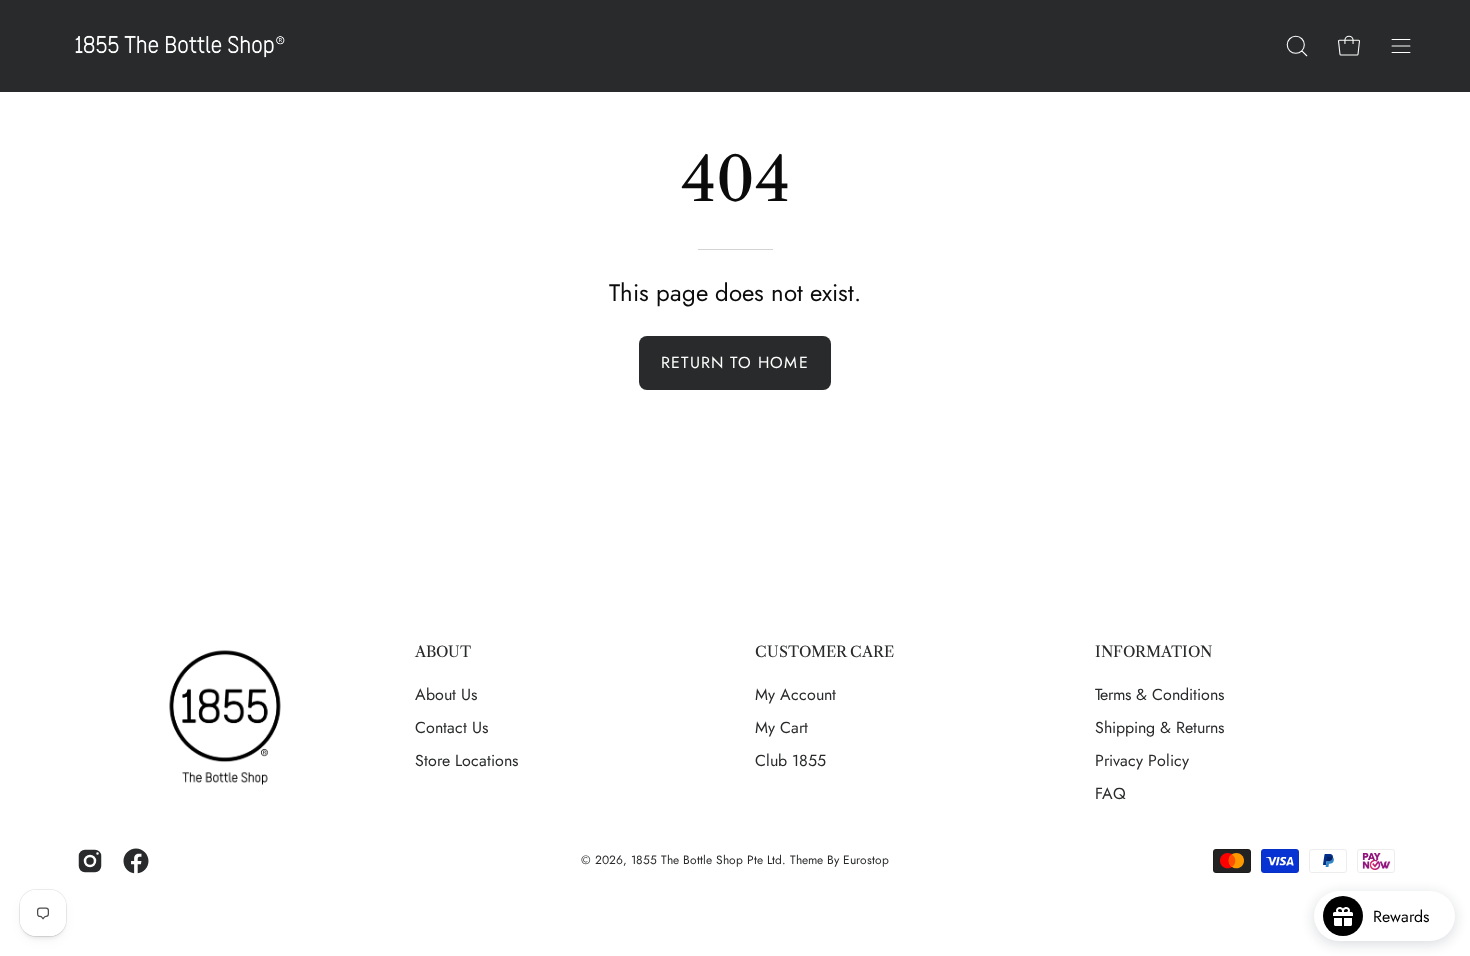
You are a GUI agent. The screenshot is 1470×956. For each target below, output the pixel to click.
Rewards (1408, 916)
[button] (1297, 46)
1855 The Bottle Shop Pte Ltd (706, 860)
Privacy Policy (1142, 760)
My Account (795, 694)
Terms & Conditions (1159, 694)
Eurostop (866, 860)
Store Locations (466, 760)
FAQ (1110, 793)
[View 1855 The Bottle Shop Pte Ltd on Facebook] (136, 861)
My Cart (781, 727)
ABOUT (443, 652)
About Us (446, 694)
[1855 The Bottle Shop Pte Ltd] (180, 46)
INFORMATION (1153, 652)
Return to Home (735, 362)
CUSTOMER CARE (824, 652)
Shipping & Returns (1159, 727)
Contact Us (451, 727)
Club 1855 (790, 760)
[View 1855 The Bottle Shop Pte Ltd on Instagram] (90, 861)
